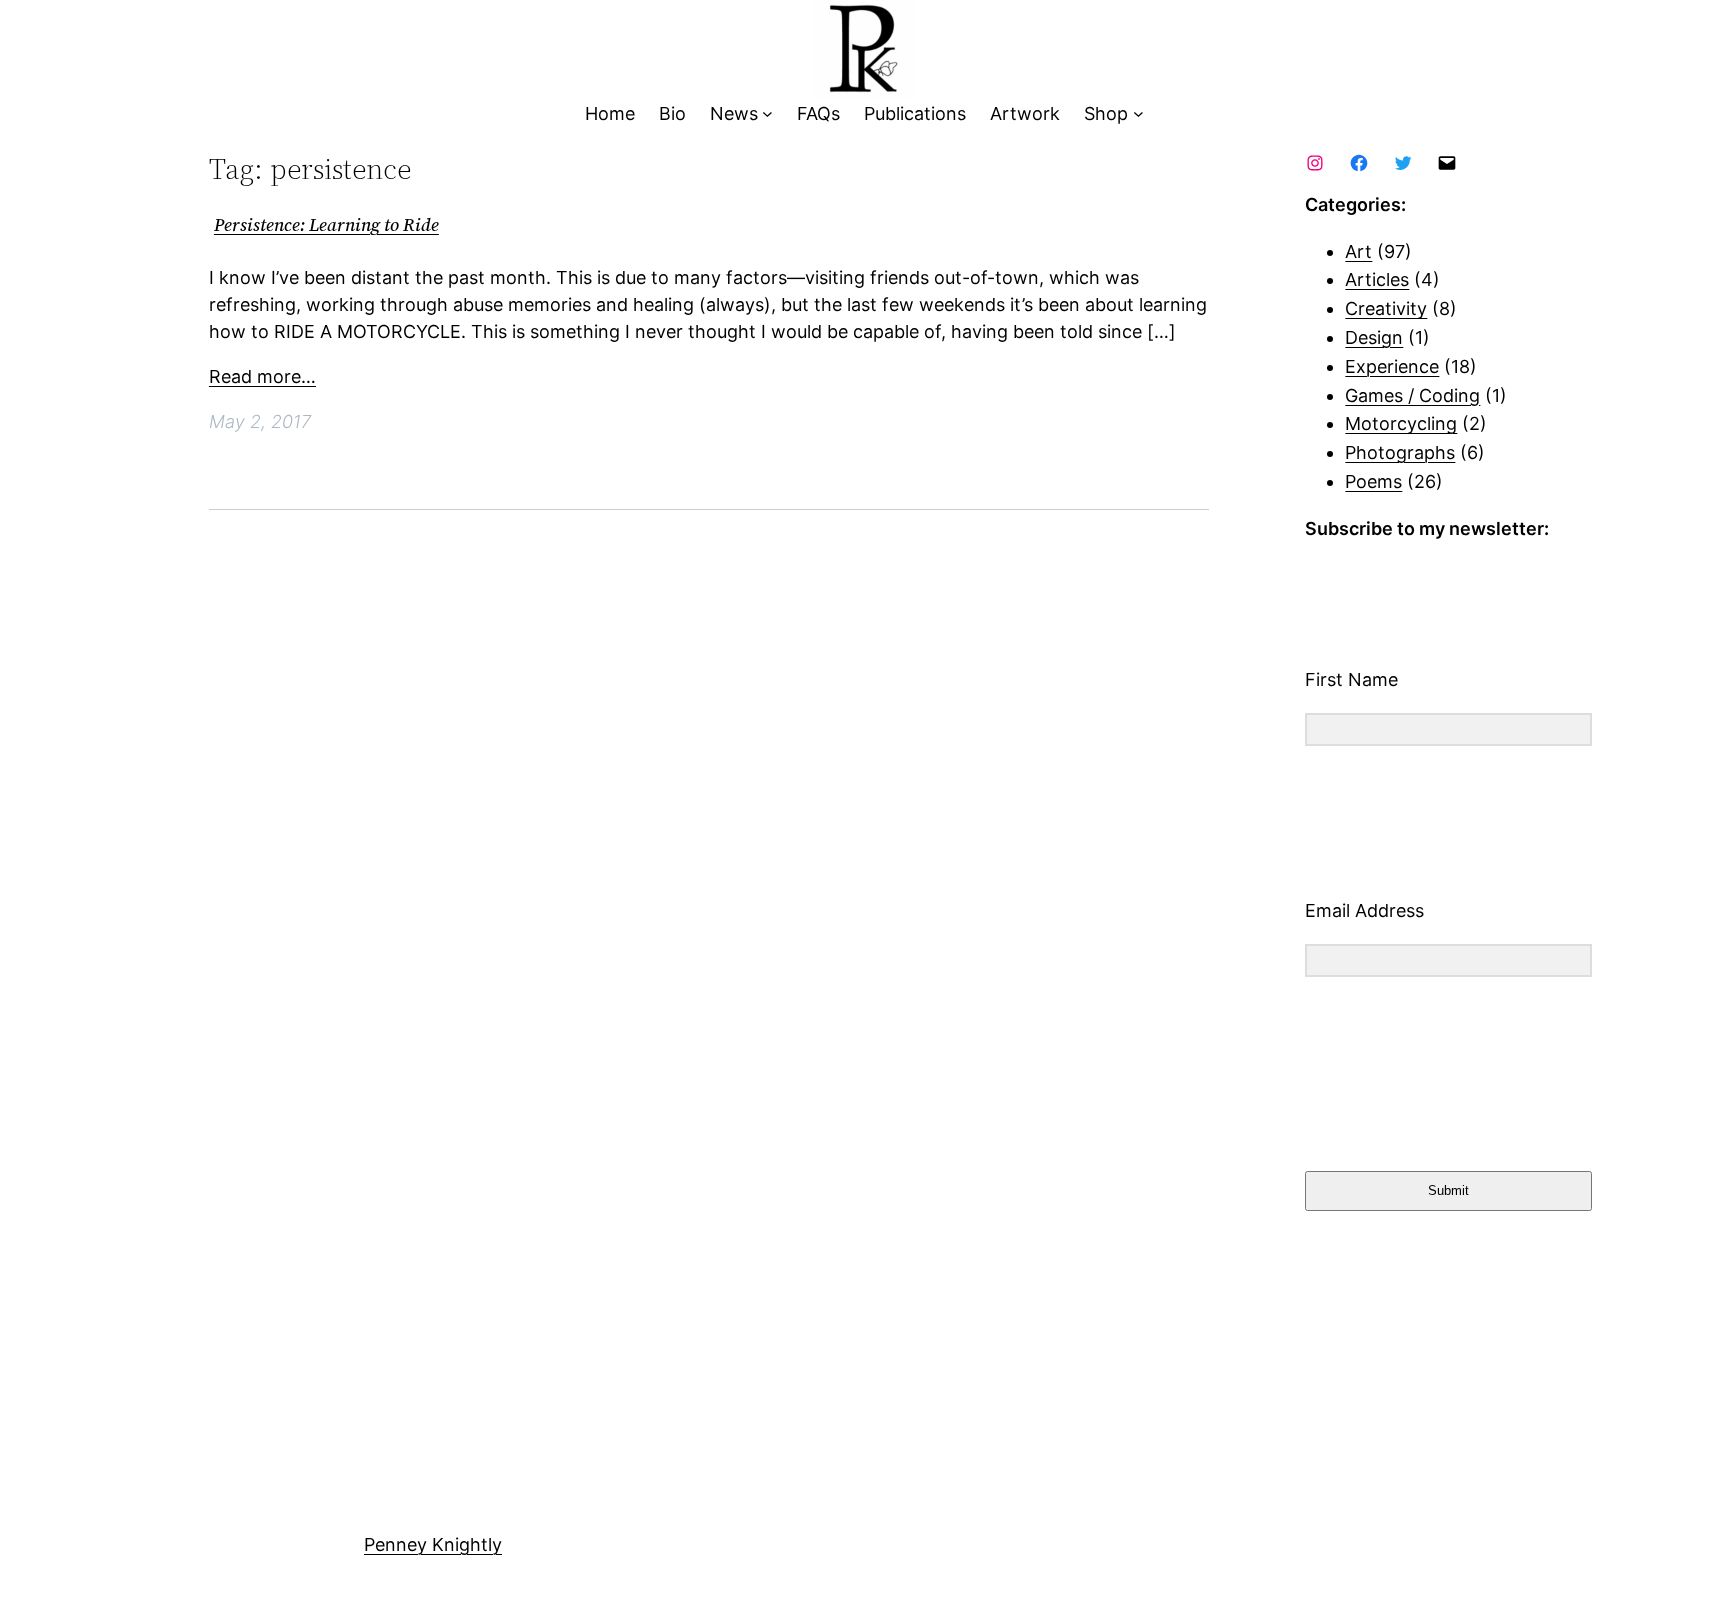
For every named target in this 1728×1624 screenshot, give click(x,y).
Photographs (1400, 452)
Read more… (262, 376)
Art (1358, 251)
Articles (1377, 279)
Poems (1373, 481)
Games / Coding (1412, 395)
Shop (1106, 113)
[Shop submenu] (1138, 114)
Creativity (1386, 308)
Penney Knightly (433, 1544)
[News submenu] (767, 114)
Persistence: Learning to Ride (326, 225)
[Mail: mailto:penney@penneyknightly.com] (1447, 163)
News (734, 113)
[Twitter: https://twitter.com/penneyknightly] (1403, 163)
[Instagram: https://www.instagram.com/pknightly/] (1315, 163)
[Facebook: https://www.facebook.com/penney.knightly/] (1359, 163)
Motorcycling (1401, 423)
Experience (1392, 366)
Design (1374, 337)
